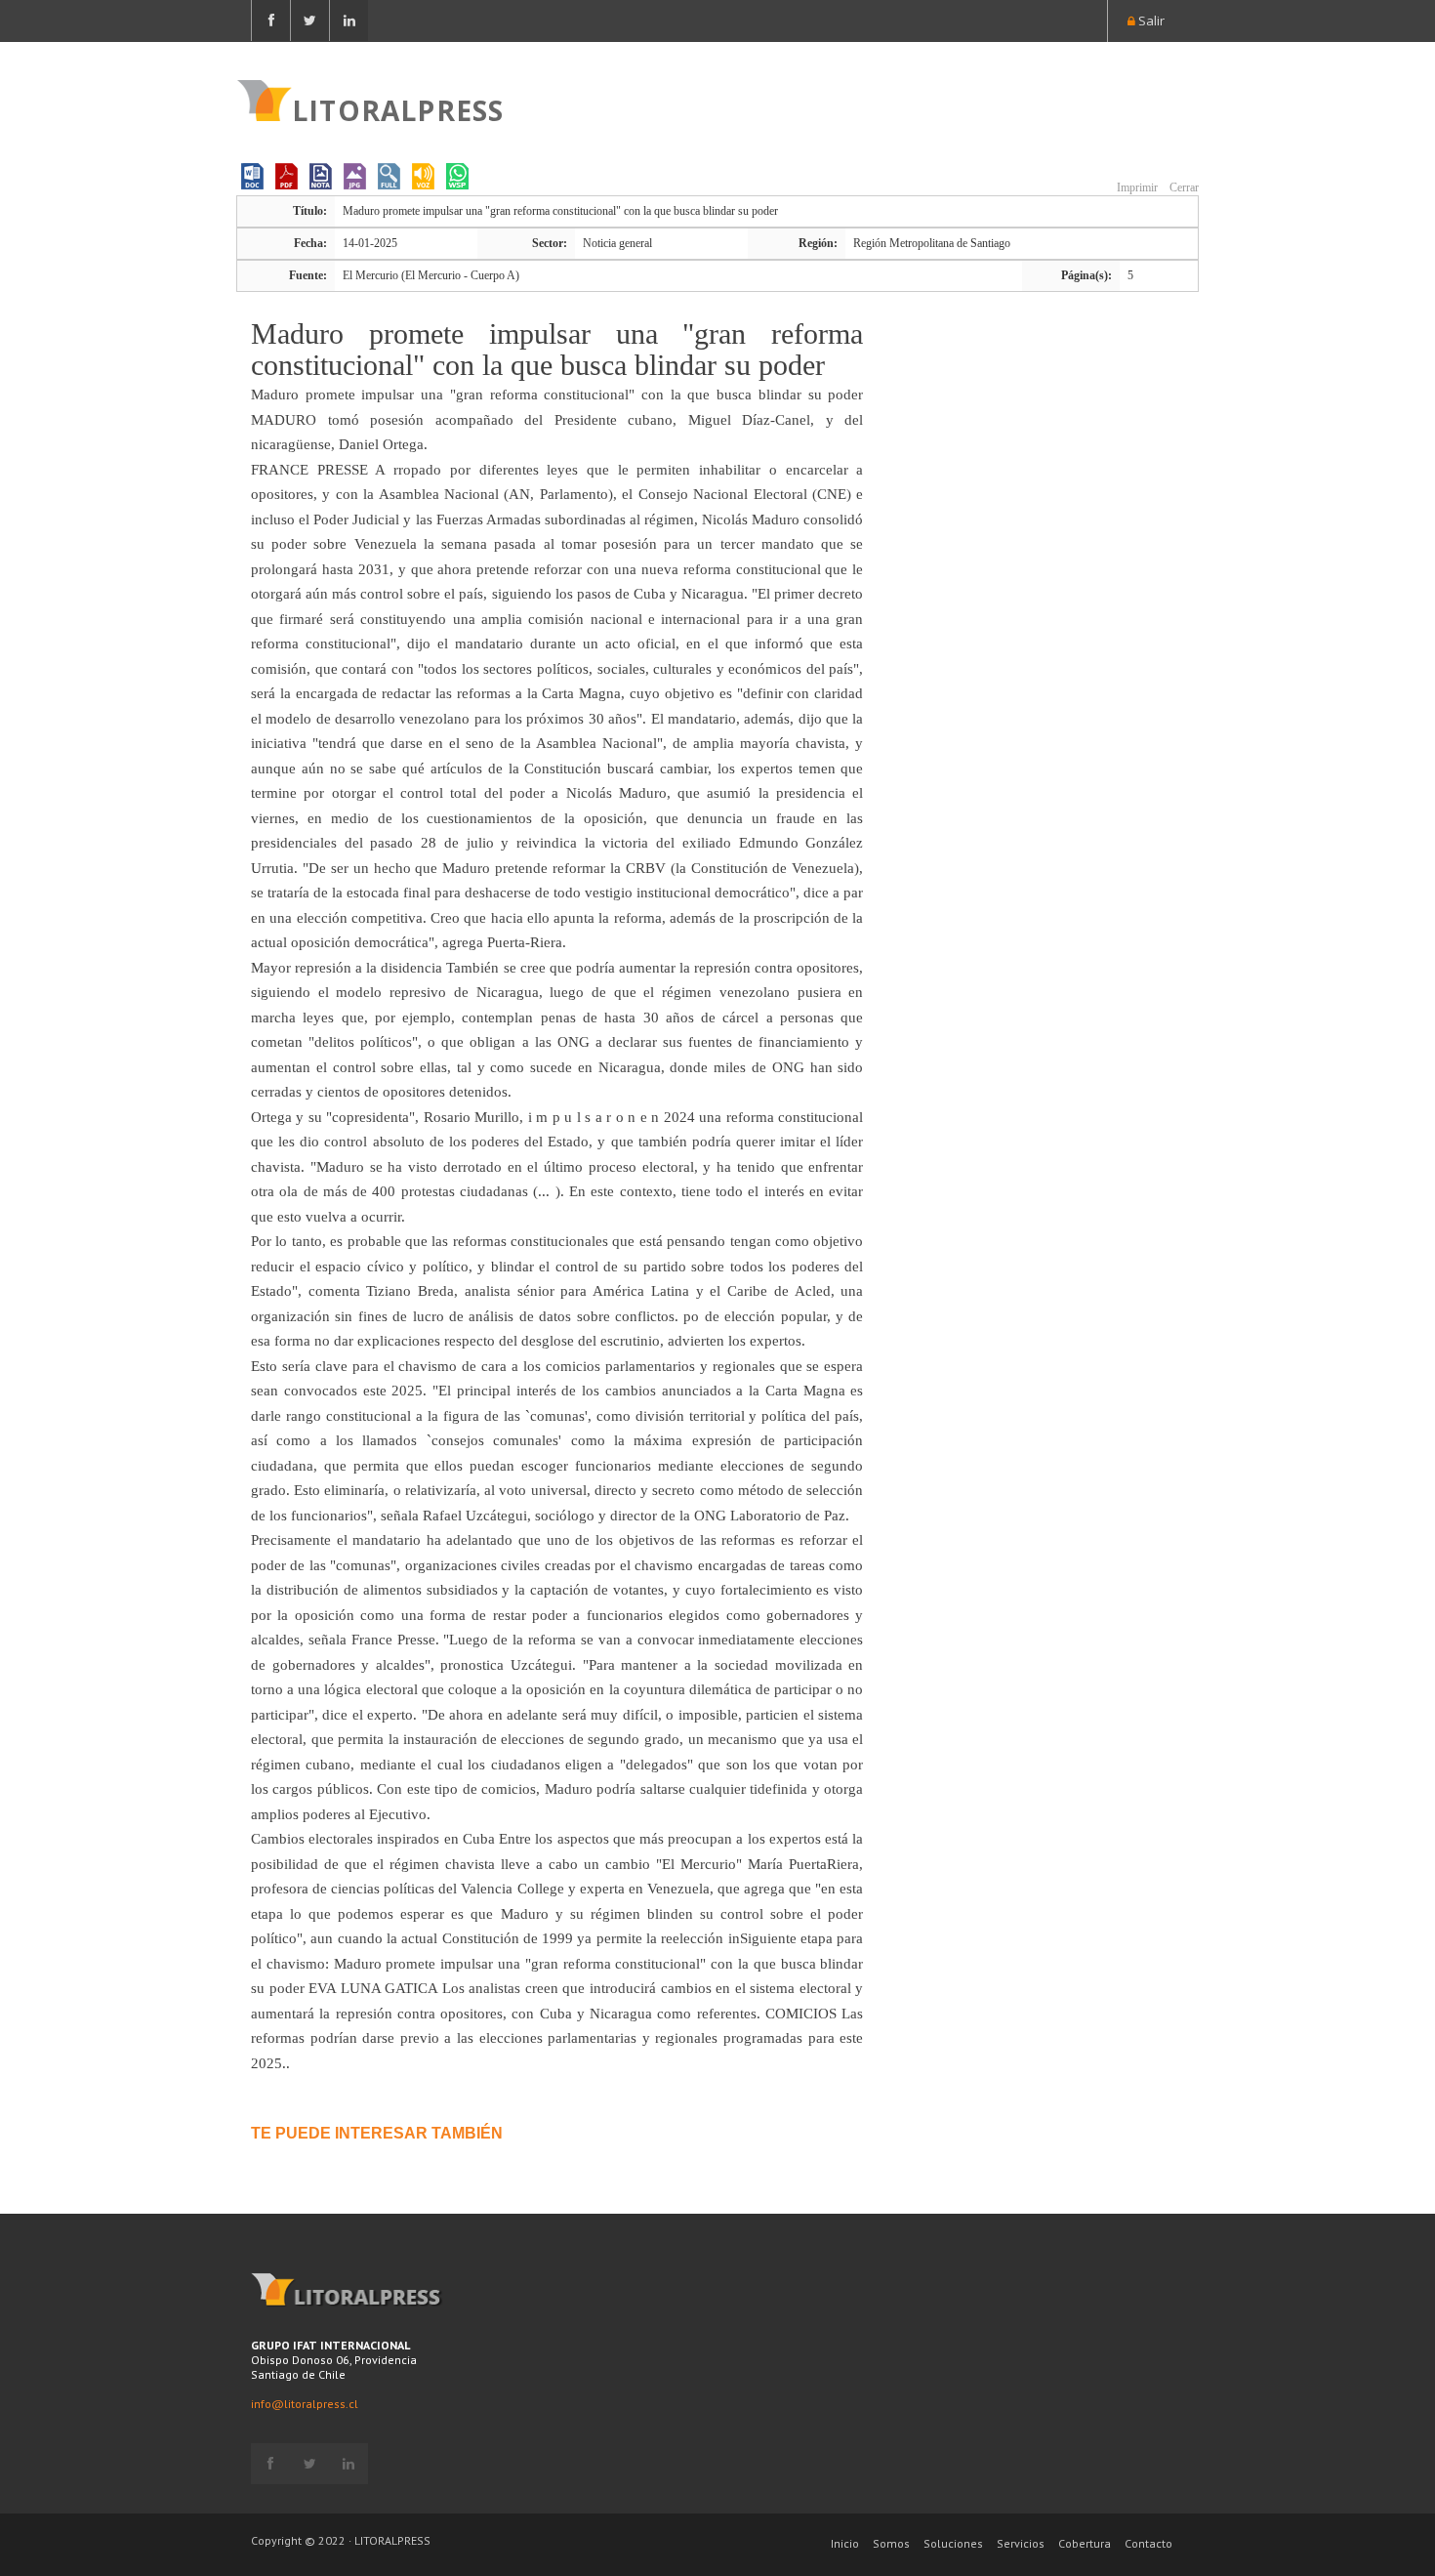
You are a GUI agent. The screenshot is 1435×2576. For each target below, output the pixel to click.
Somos (891, 2543)
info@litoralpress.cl (305, 2404)
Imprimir (1136, 187)
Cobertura (1085, 2543)
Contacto (1148, 2543)
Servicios (1021, 2543)
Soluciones (953, 2543)
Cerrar (1183, 187)
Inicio (845, 2543)
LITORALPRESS (398, 108)
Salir (1150, 21)
